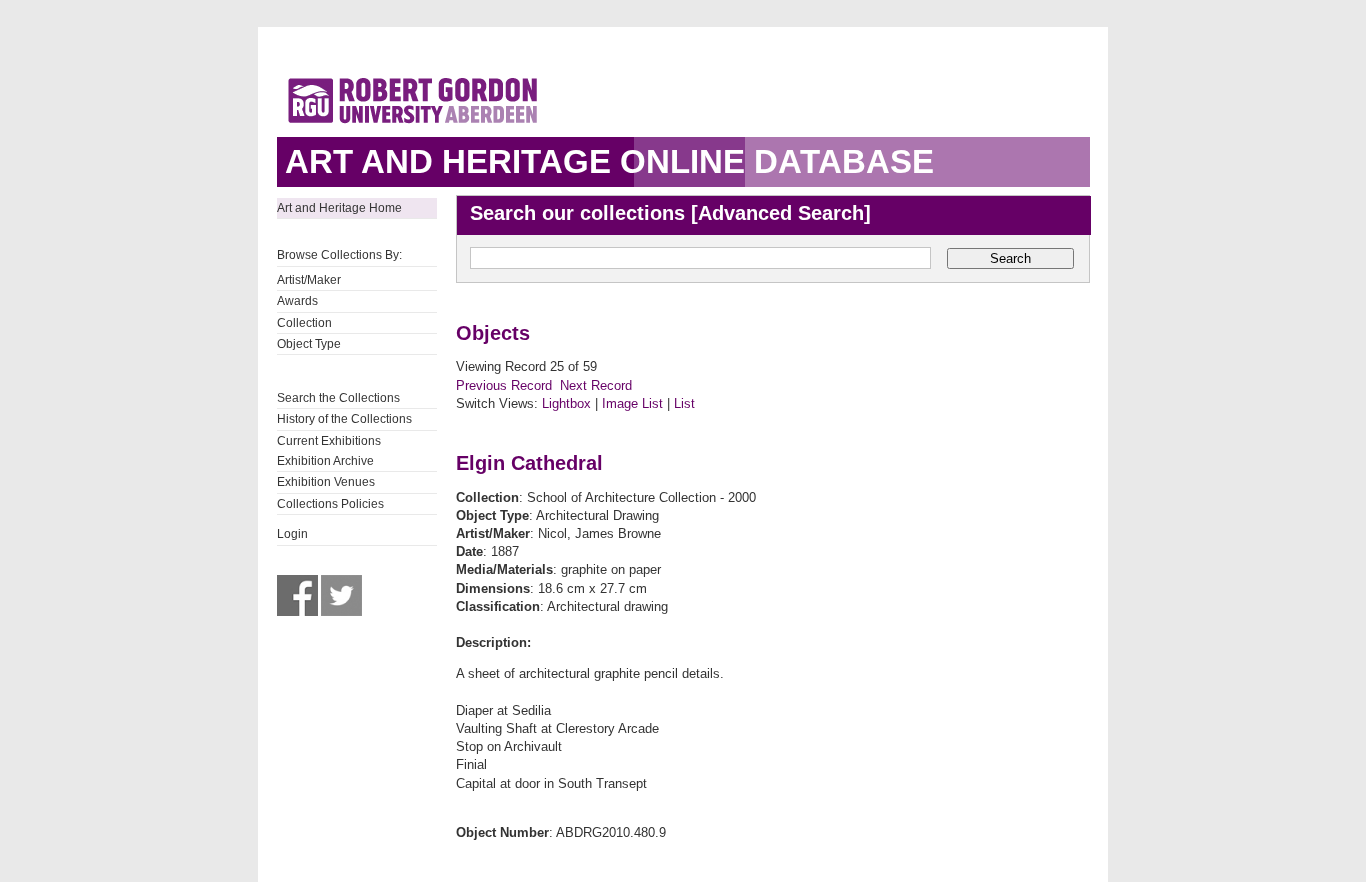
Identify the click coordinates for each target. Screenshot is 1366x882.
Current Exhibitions (329, 441)
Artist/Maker (309, 280)
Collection (304, 323)
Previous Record (504, 385)
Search (1010, 258)
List (684, 403)
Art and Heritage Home (339, 208)
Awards (297, 301)
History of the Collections (344, 419)
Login (292, 534)
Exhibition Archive (325, 461)
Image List (632, 403)
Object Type (309, 344)
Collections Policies (330, 504)
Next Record (596, 385)
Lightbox (566, 403)
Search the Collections (338, 398)
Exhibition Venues (326, 482)
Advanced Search (781, 213)
